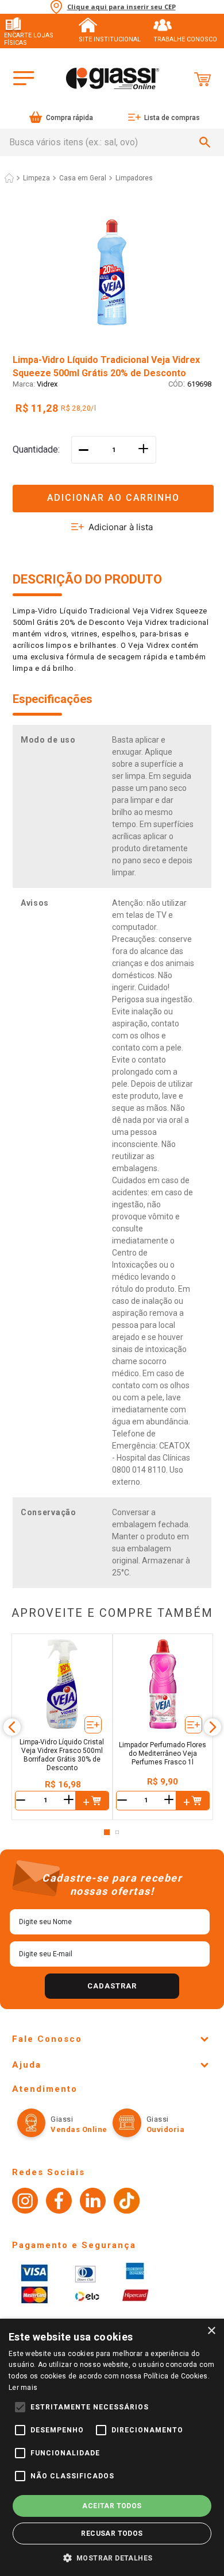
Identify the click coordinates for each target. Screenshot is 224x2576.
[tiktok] (127, 2202)
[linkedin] (93, 2202)
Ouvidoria (166, 2129)
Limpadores (134, 178)
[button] (112, 491)
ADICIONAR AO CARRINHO (113, 498)
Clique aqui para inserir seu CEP (121, 7)
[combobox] (112, 142)
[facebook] (59, 2202)
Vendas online (79, 2129)
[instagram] (25, 2202)
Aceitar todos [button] (112, 2506)
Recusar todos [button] (112, 2533)
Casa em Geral (83, 178)
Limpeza (36, 178)
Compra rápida (69, 118)
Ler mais (23, 2388)
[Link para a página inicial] (9, 178)
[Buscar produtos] (207, 142)
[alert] (112, 2447)
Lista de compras (172, 118)
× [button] (211, 2331)
